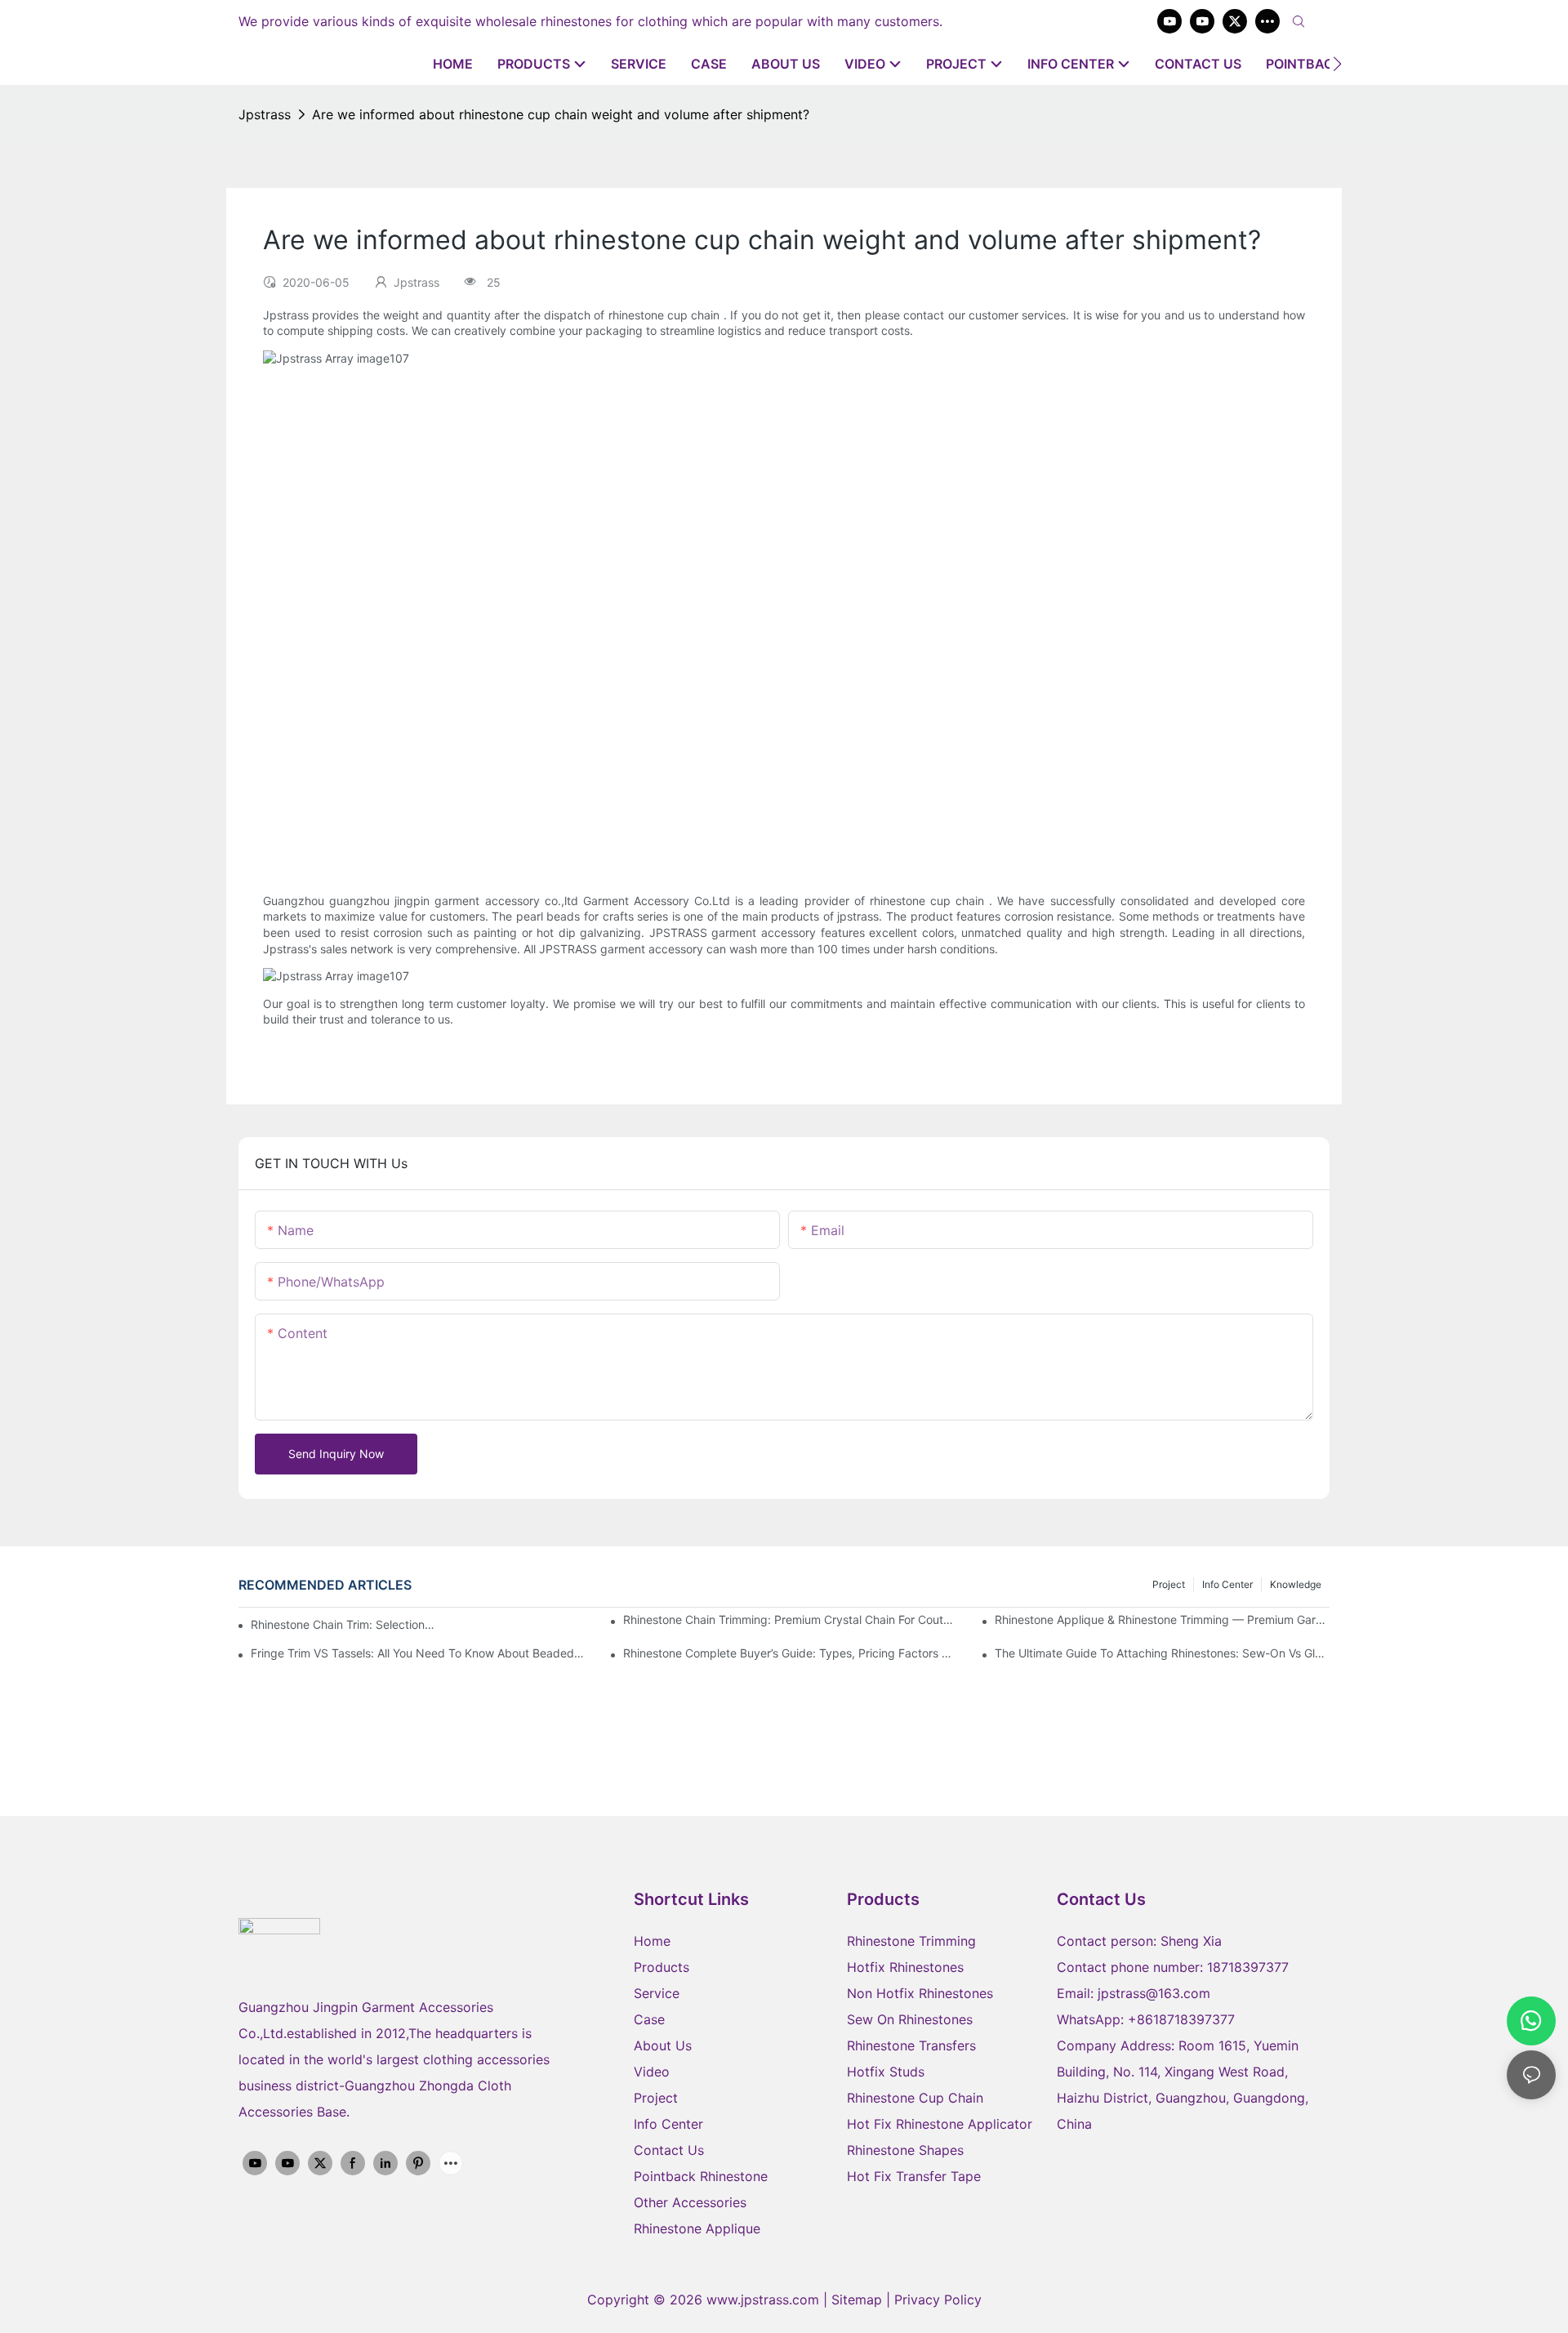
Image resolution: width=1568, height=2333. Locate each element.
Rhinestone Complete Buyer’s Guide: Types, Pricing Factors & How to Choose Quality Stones (791, 1653)
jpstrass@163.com (1154, 1993)
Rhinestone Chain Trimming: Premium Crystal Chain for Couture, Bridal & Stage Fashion (791, 1619)
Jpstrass (265, 114)
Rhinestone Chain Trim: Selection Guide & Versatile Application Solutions (343, 1624)
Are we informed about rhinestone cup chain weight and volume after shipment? (561, 114)
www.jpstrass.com (763, 2300)
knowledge (1296, 1584)
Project (1169, 1584)
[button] (1337, 64)
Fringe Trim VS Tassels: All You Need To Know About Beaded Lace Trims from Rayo (418, 1653)
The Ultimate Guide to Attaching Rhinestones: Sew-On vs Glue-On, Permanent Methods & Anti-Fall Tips (1162, 1653)
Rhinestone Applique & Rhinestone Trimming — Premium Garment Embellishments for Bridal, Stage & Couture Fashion (1162, 1619)
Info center (1227, 1584)
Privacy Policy (938, 2300)
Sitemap (859, 2300)
